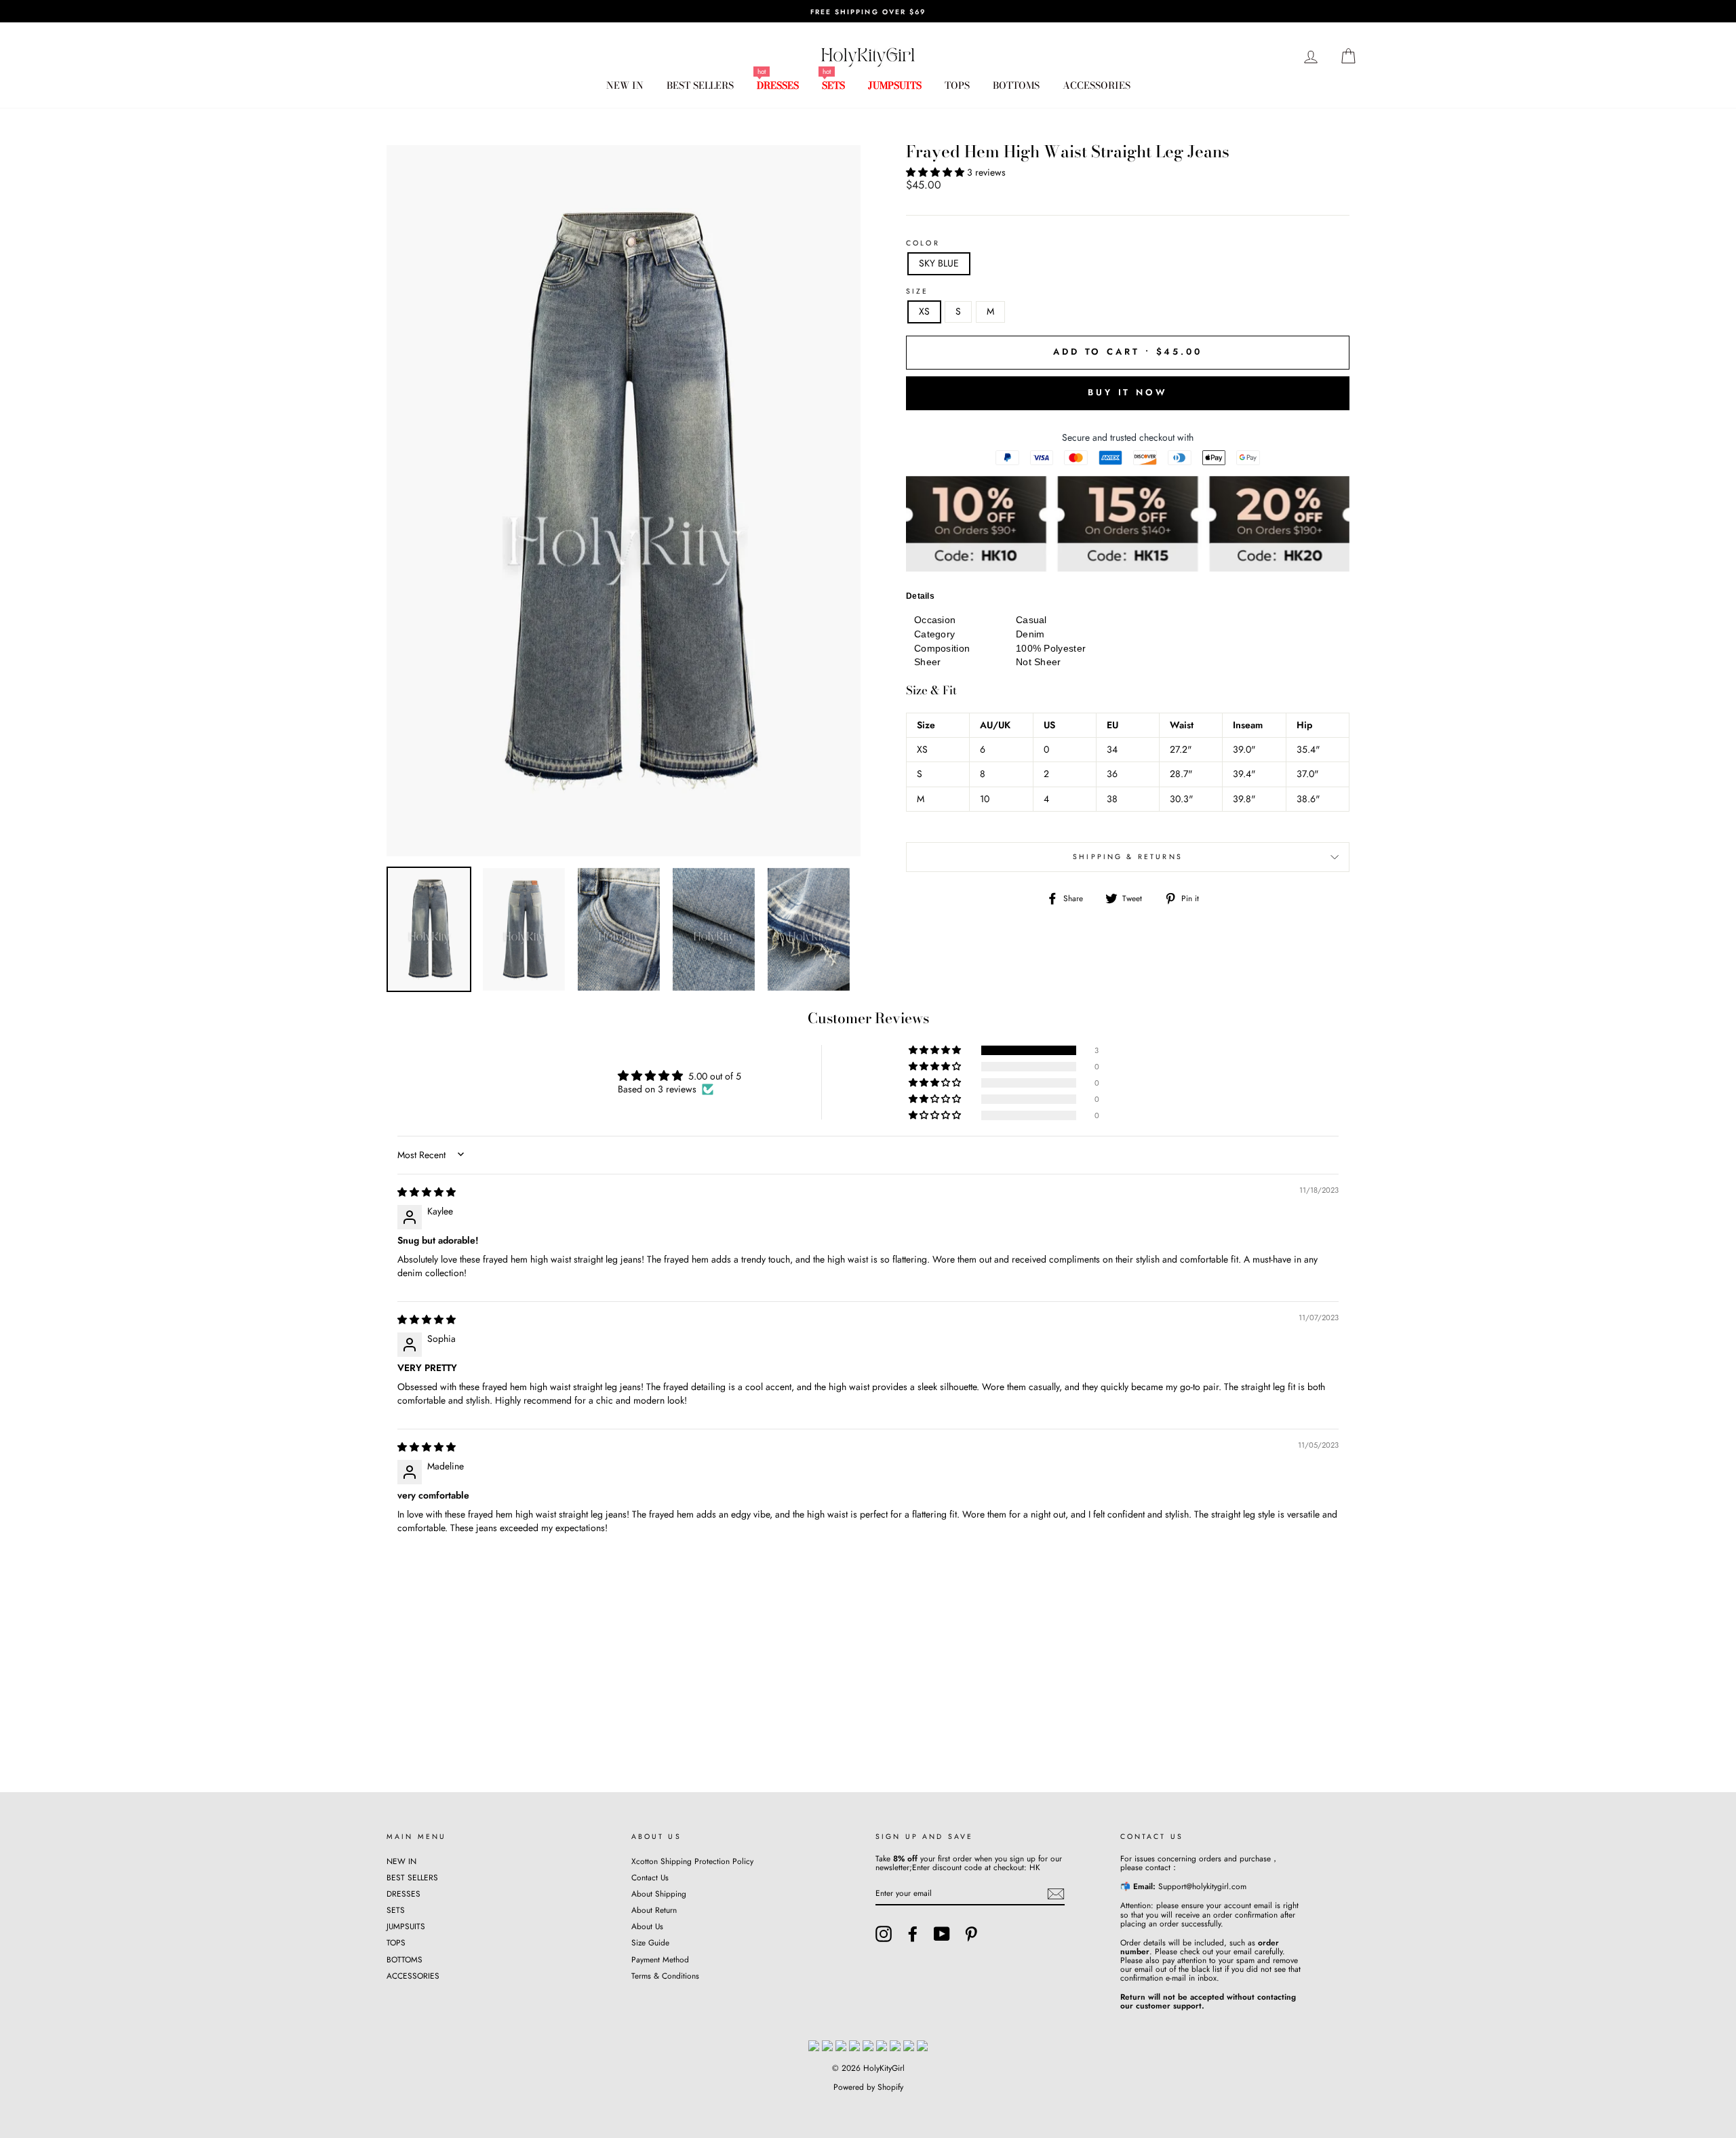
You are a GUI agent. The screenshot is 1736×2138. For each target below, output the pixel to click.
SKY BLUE (939, 263)
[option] (868, 11)
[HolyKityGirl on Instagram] (884, 1934)
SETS (833, 85)
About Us (647, 1926)
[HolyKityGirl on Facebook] (913, 1934)
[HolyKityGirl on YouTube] (942, 1934)
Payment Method (660, 1959)
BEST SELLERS (700, 85)
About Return (654, 1910)
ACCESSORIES (1097, 85)
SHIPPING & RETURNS (1128, 857)
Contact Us (650, 1877)
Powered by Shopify (868, 2087)
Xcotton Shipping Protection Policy (692, 1861)
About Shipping (659, 1894)
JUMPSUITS (895, 85)
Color (923, 243)
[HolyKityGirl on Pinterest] (971, 1934)
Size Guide (650, 1942)
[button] (936, 172)
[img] (427, 1192)
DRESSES (778, 85)
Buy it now (1128, 392)
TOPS (957, 85)
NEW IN (625, 85)
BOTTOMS (1016, 85)
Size (918, 292)
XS (924, 311)
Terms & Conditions (665, 1976)
